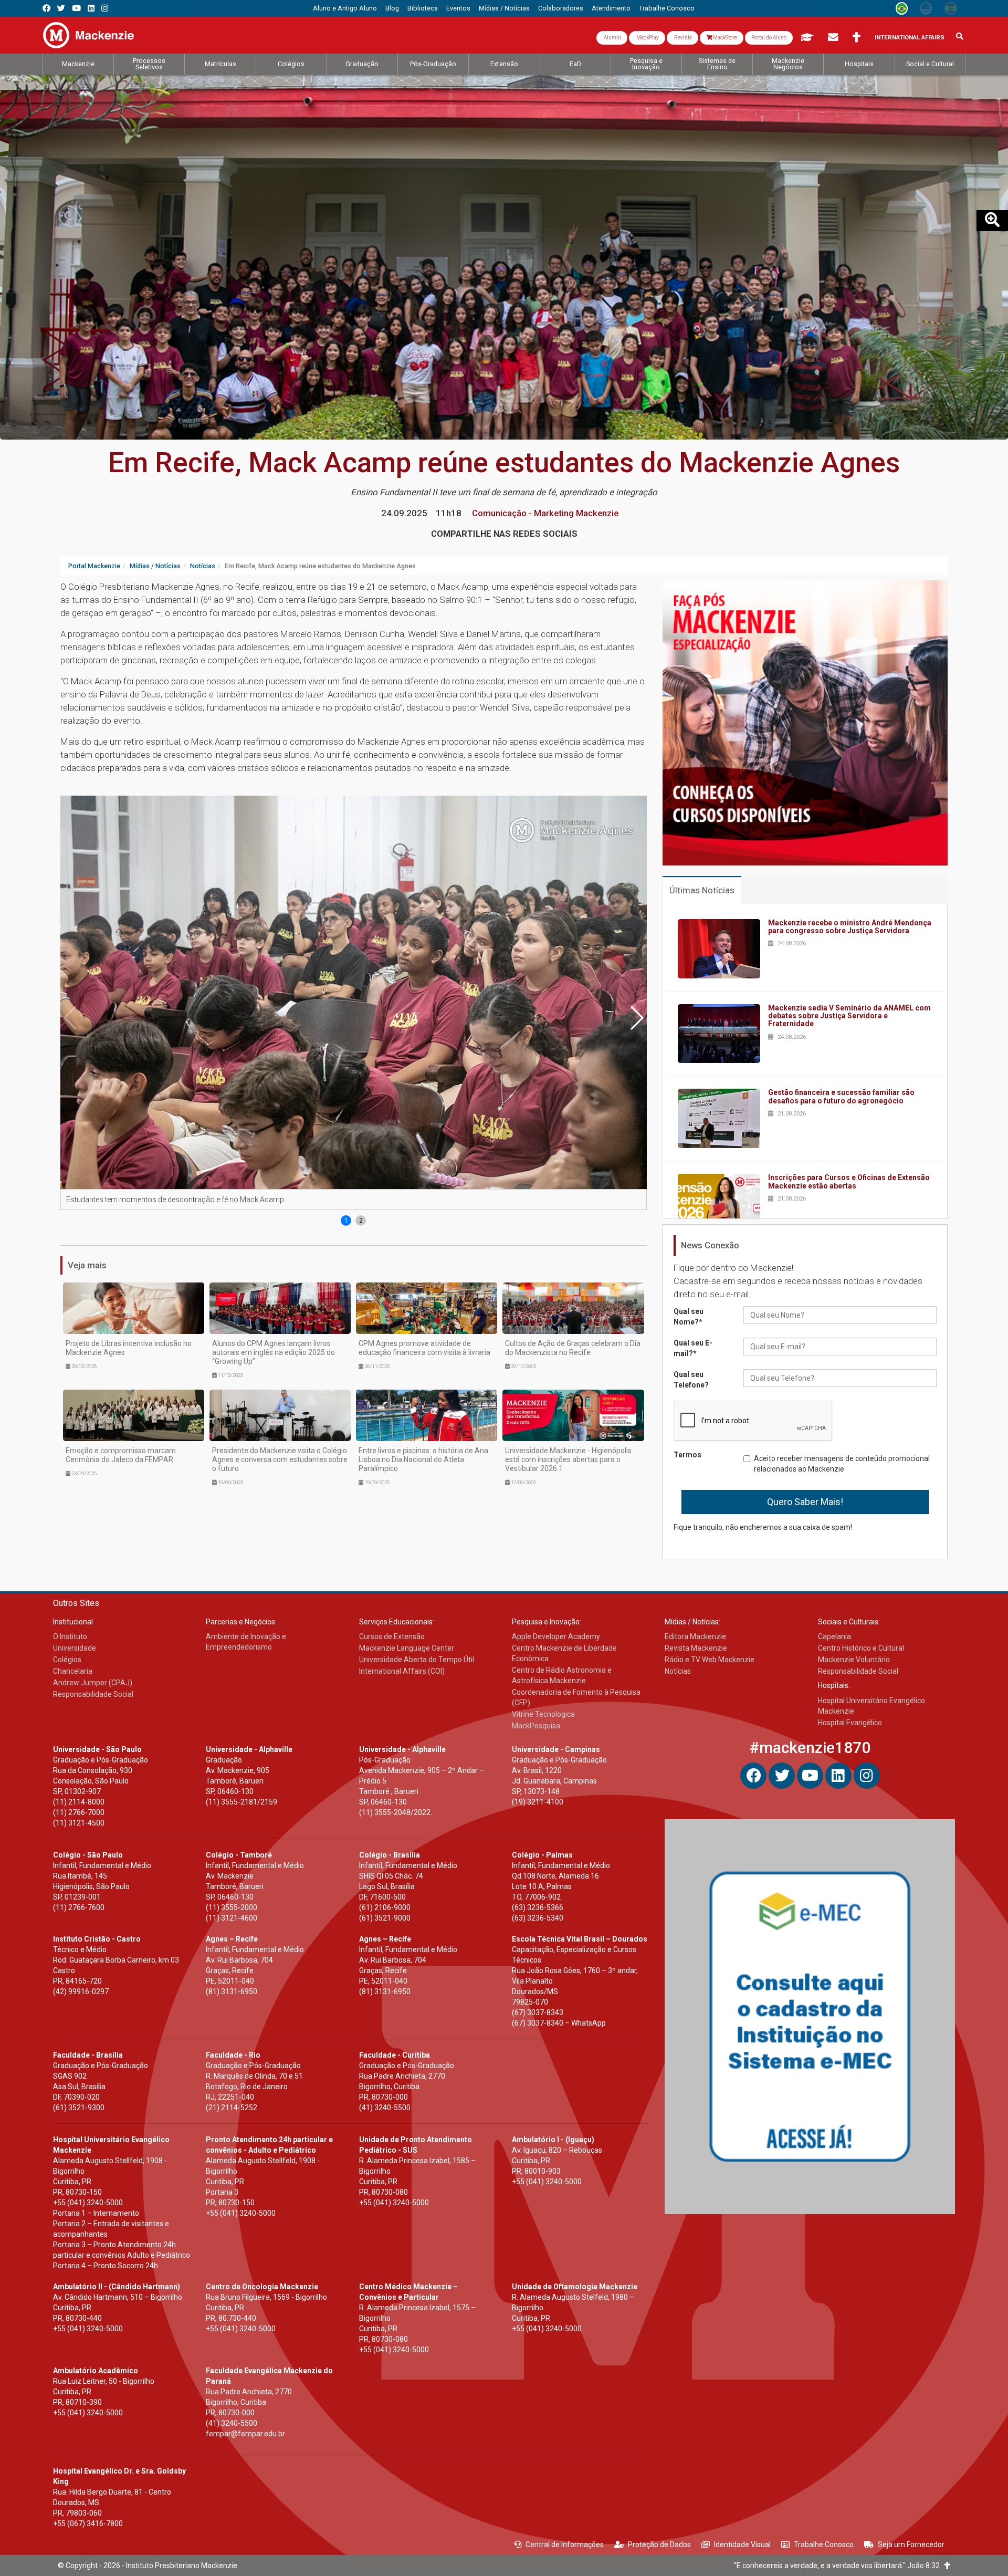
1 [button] (346, 1221)
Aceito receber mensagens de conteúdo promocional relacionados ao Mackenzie (842, 1464)
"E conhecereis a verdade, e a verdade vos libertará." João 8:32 (839, 2565)
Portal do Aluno (769, 38)
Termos (687, 1455)
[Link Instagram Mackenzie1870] (105, 8)
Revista (682, 38)
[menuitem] (345, 8)
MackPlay (647, 38)
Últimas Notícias (702, 890)
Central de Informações (565, 2544)
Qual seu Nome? (689, 1317)
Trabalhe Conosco (824, 2544)
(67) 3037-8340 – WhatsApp (559, 2023)
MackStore (724, 38)
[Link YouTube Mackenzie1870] (76, 8)
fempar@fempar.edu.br (245, 2434)
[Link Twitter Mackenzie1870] (61, 8)
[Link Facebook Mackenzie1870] (46, 8)
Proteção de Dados (659, 2544)
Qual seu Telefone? (691, 1380)
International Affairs (910, 38)
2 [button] (361, 1221)
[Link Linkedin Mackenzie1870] (91, 8)
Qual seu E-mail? (693, 1348)
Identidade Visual (742, 2544)
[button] (636, 1017)
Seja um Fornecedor (911, 2544)
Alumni (612, 38)
